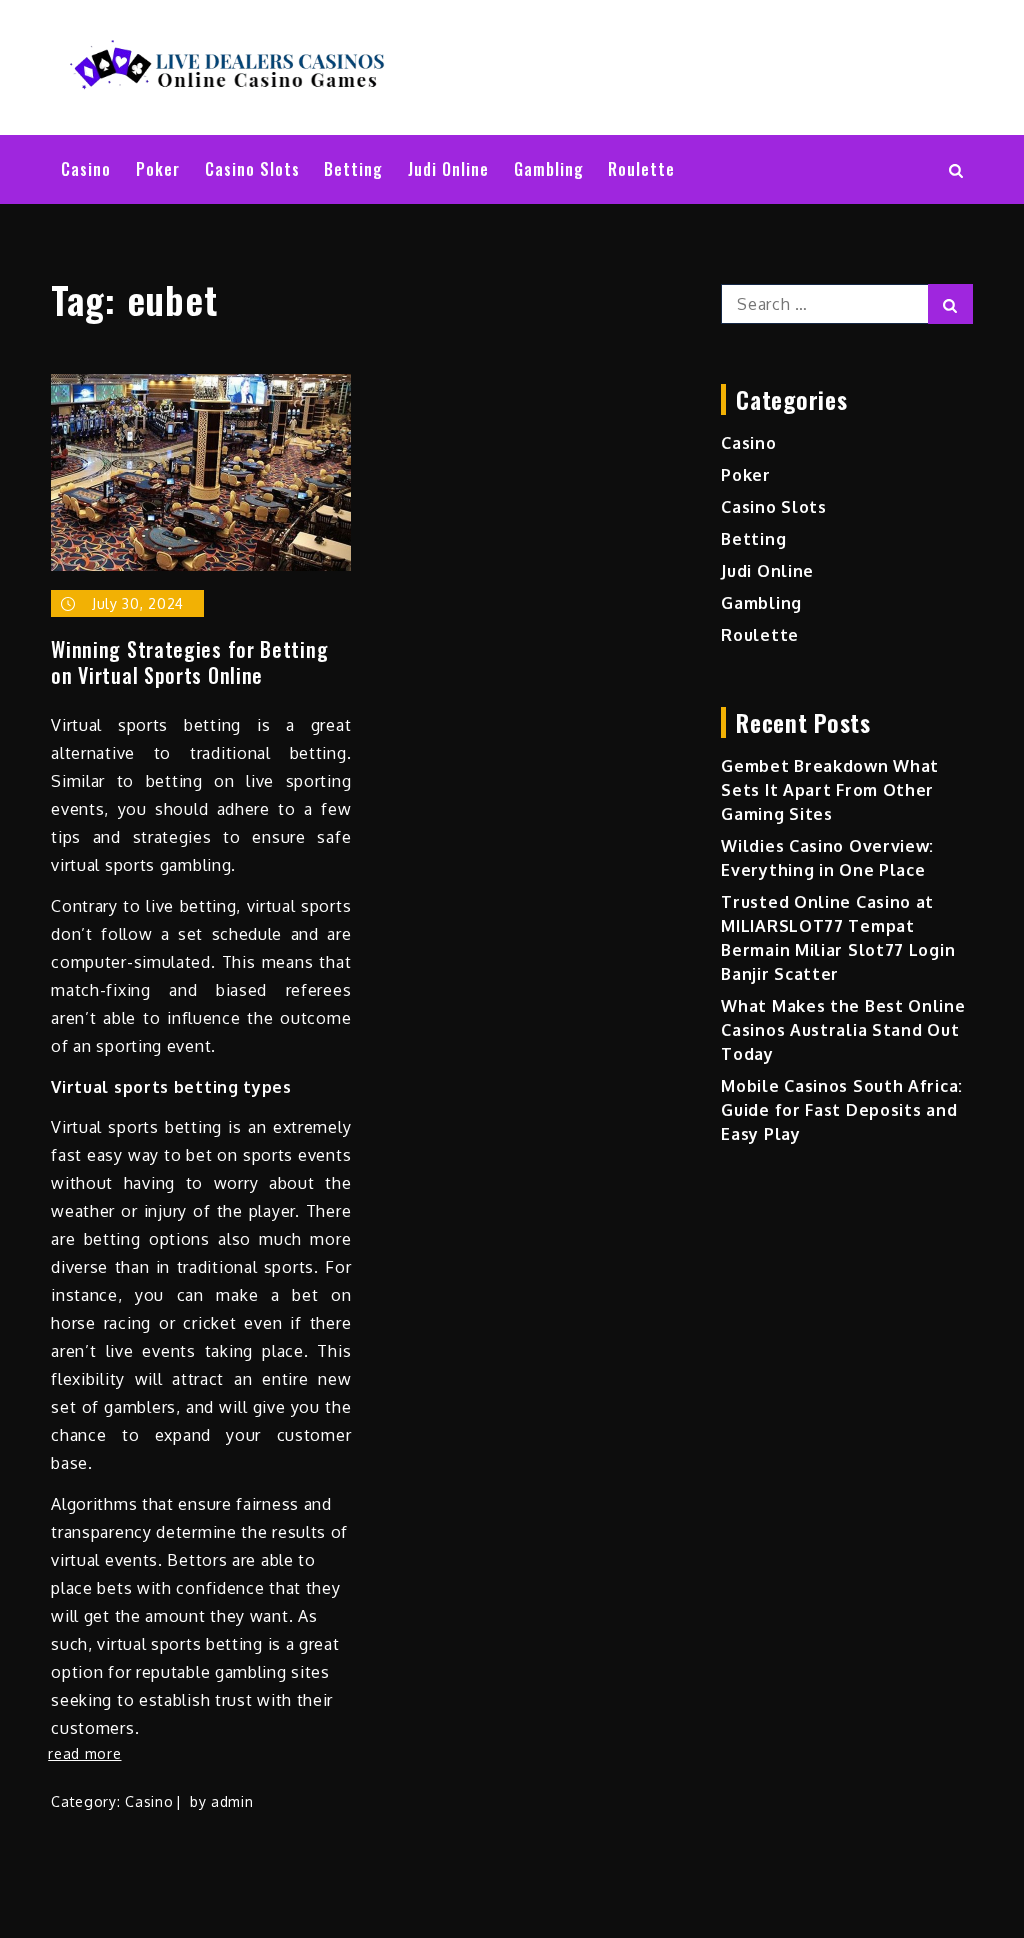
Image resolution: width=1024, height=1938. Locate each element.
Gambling (549, 169)
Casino (86, 169)
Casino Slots (252, 169)
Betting (353, 169)
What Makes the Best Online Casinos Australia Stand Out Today (843, 1030)
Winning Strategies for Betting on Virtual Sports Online (189, 662)
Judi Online (448, 169)
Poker (158, 169)
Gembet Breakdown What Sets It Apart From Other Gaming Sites (830, 790)
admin (232, 1801)
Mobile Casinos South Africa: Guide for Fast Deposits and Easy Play (842, 1110)
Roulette (641, 169)
